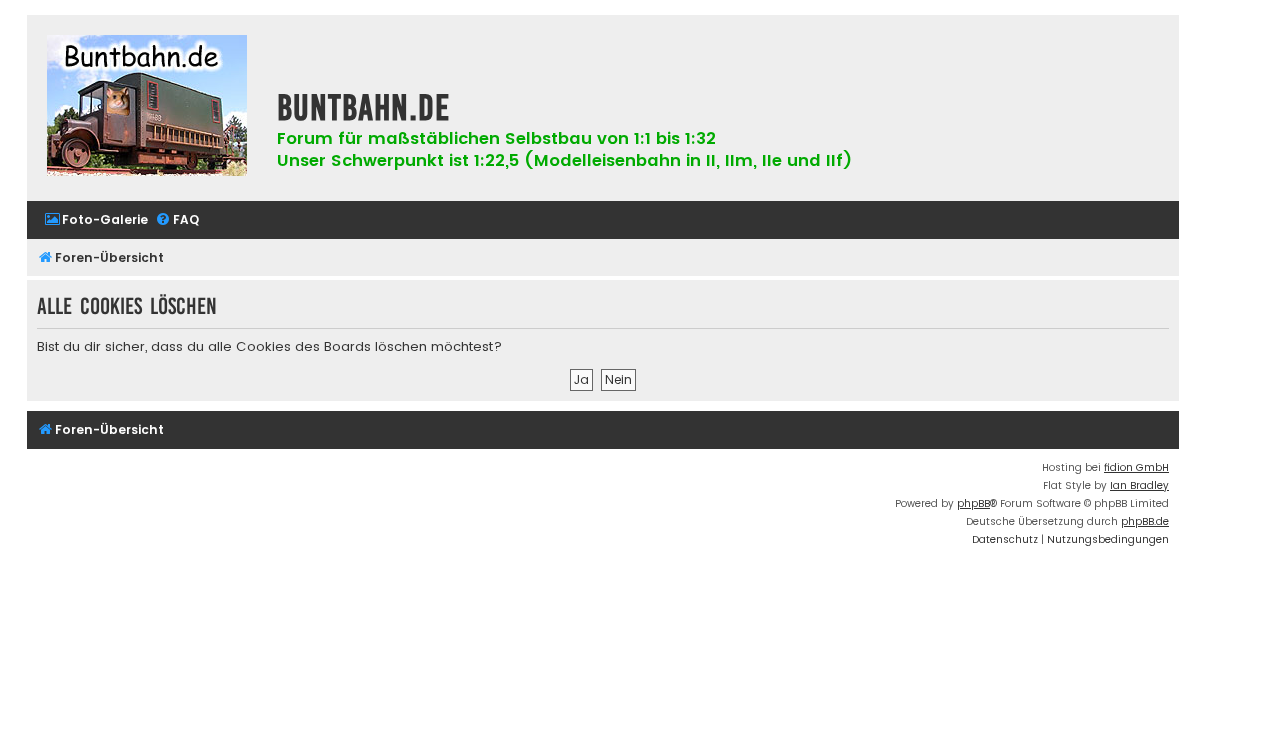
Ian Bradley (1139, 485)
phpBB (973, 503)
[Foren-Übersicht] (147, 108)
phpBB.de (1145, 521)
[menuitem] (96, 220)
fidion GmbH (1136, 467)
